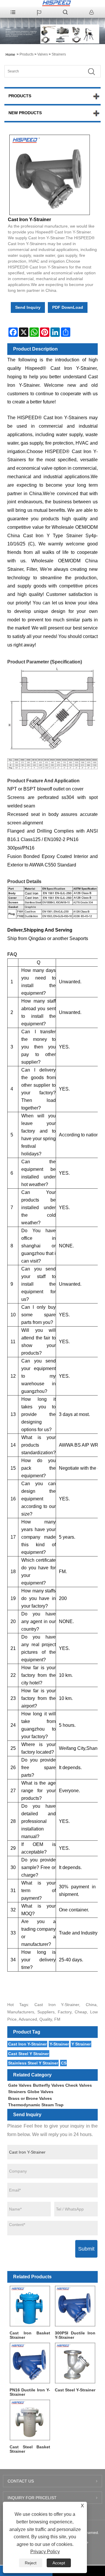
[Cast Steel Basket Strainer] (30, 2420)
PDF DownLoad (68, 307)
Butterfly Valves (49, 2085)
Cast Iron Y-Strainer (27, 2044)
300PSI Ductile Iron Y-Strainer (75, 2335)
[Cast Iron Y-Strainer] (50, 175)
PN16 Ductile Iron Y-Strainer (30, 2392)
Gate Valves (20, 2085)
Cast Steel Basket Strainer (30, 2449)
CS (64, 2063)
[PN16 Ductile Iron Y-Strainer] (30, 2363)
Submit (86, 2249)
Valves (43, 54)
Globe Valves (40, 2092)
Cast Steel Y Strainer (28, 2054)
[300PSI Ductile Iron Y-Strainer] (75, 2306)
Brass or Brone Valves (30, 2098)
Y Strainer (81, 2044)
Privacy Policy (45, 2552)
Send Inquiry (28, 307)
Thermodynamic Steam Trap (36, 2105)
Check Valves (79, 2085)
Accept (59, 2563)
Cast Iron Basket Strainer (30, 2335)
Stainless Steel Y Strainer (33, 2063)
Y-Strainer (59, 2044)
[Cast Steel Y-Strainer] (75, 2363)
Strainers (59, 54)
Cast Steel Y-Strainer (75, 2390)
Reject (31, 2563)
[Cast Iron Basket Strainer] (30, 2306)
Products (27, 54)
